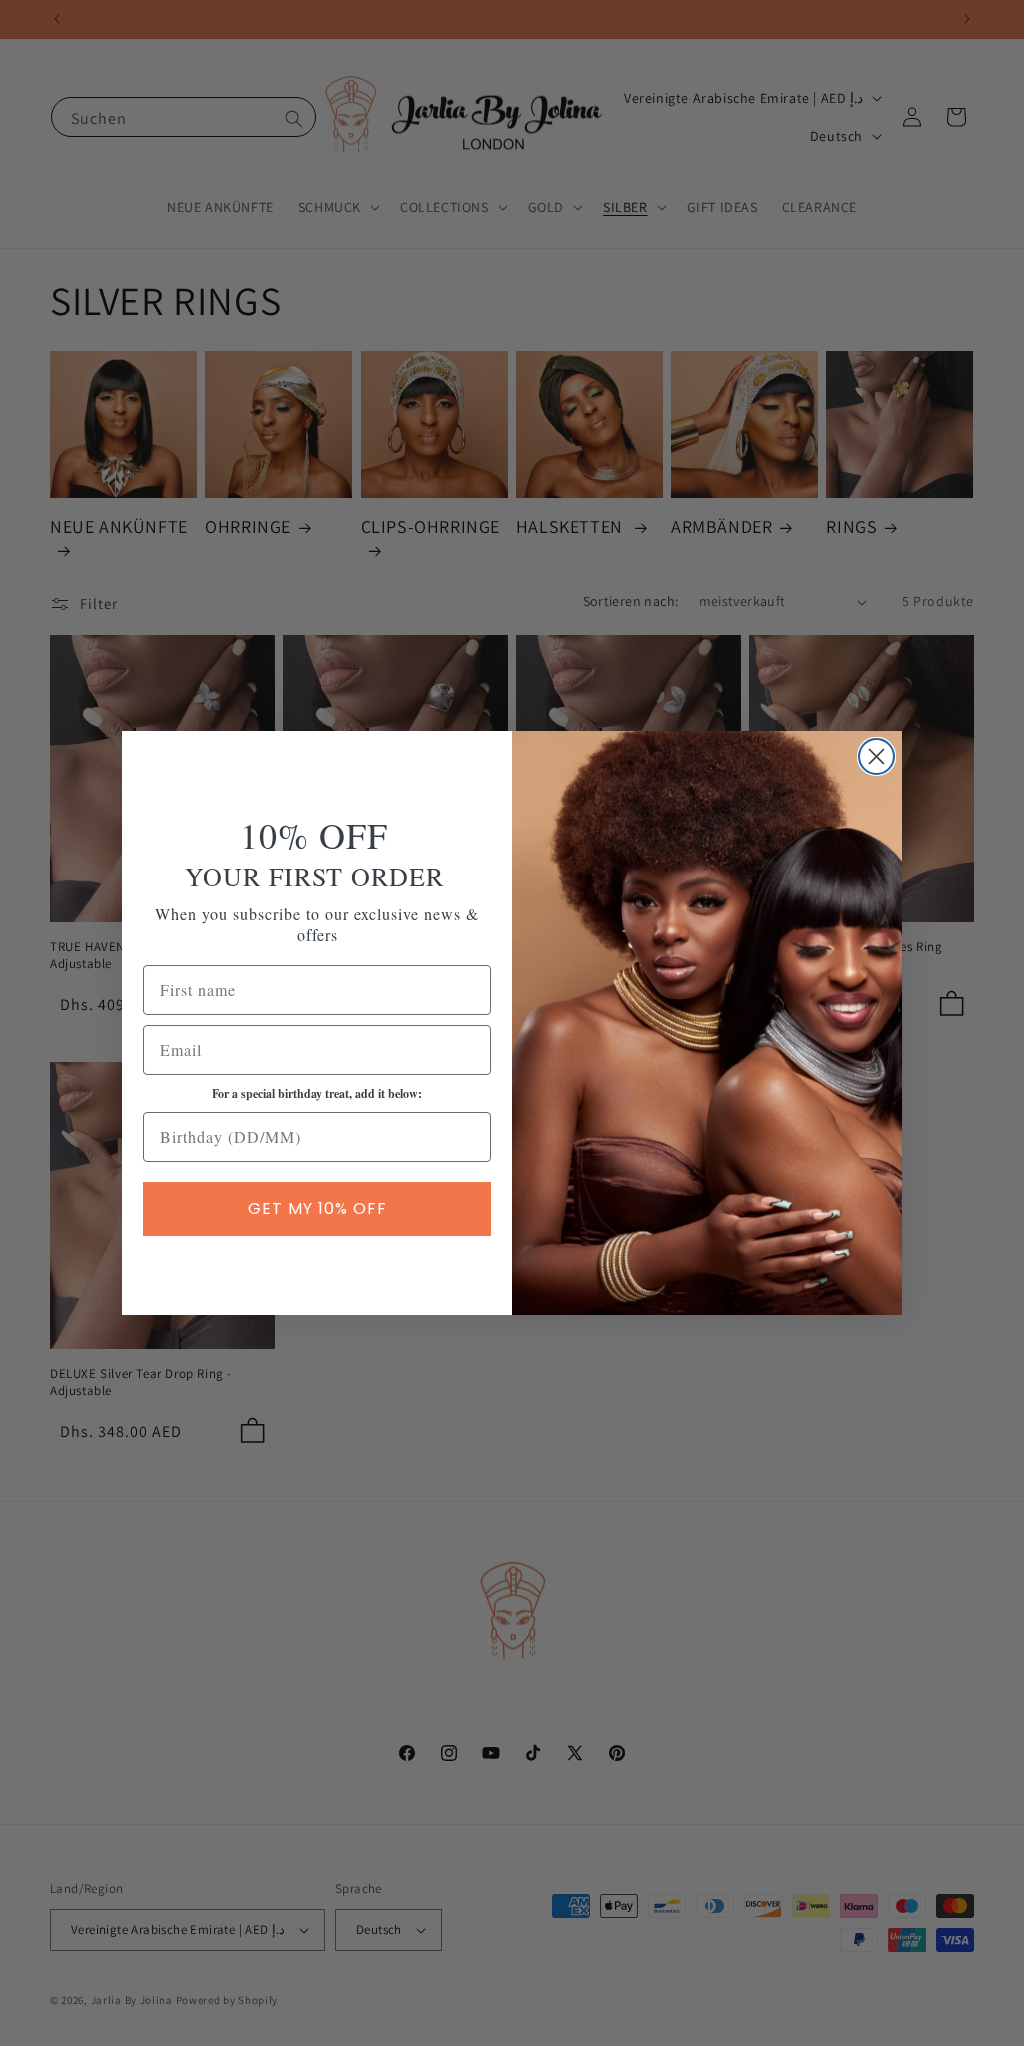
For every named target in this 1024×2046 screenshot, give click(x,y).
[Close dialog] (876, 756)
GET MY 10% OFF (317, 1208)
